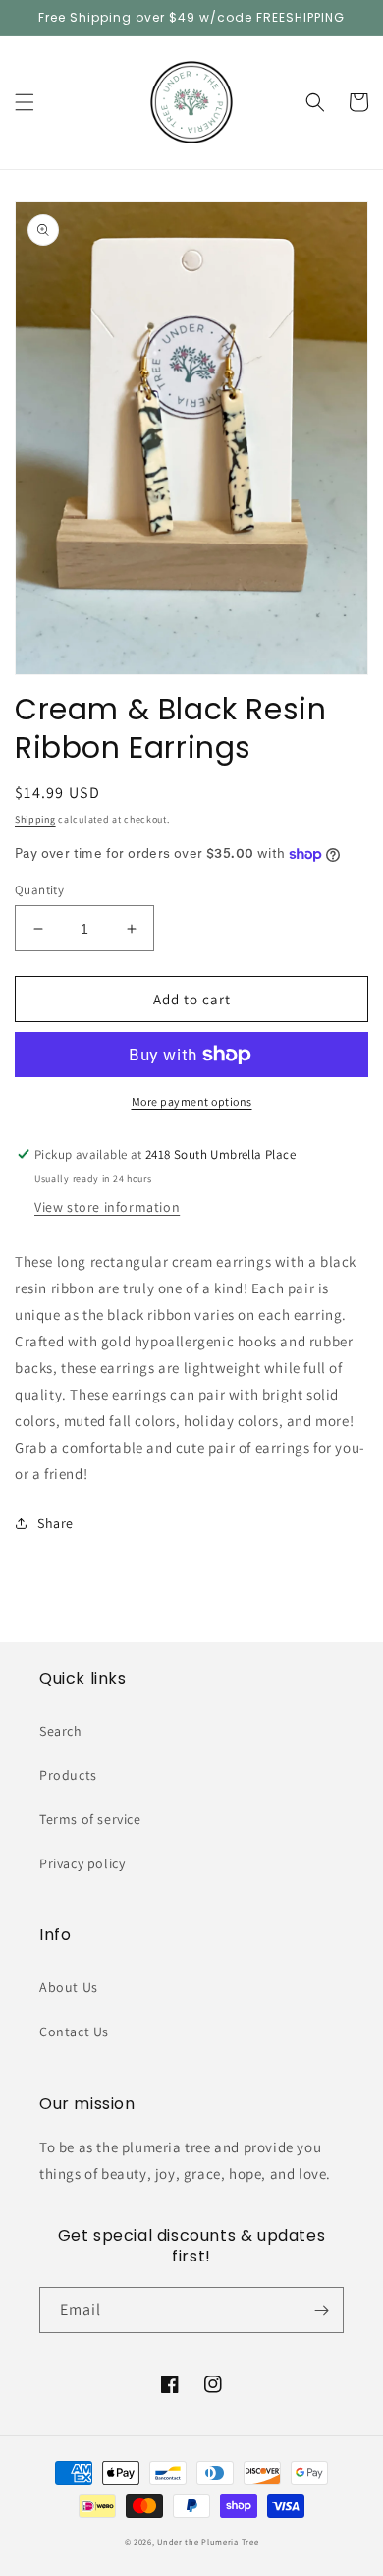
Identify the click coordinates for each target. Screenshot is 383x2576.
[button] (25, 102)
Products (68, 1775)
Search (61, 1731)
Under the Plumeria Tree (208, 2541)
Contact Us (74, 2032)
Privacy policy (82, 1863)
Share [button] (55, 1523)
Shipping (35, 819)
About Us (69, 1987)
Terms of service (90, 1819)
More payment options (192, 1101)
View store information (107, 1207)
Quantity (39, 890)
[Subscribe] (321, 2310)
